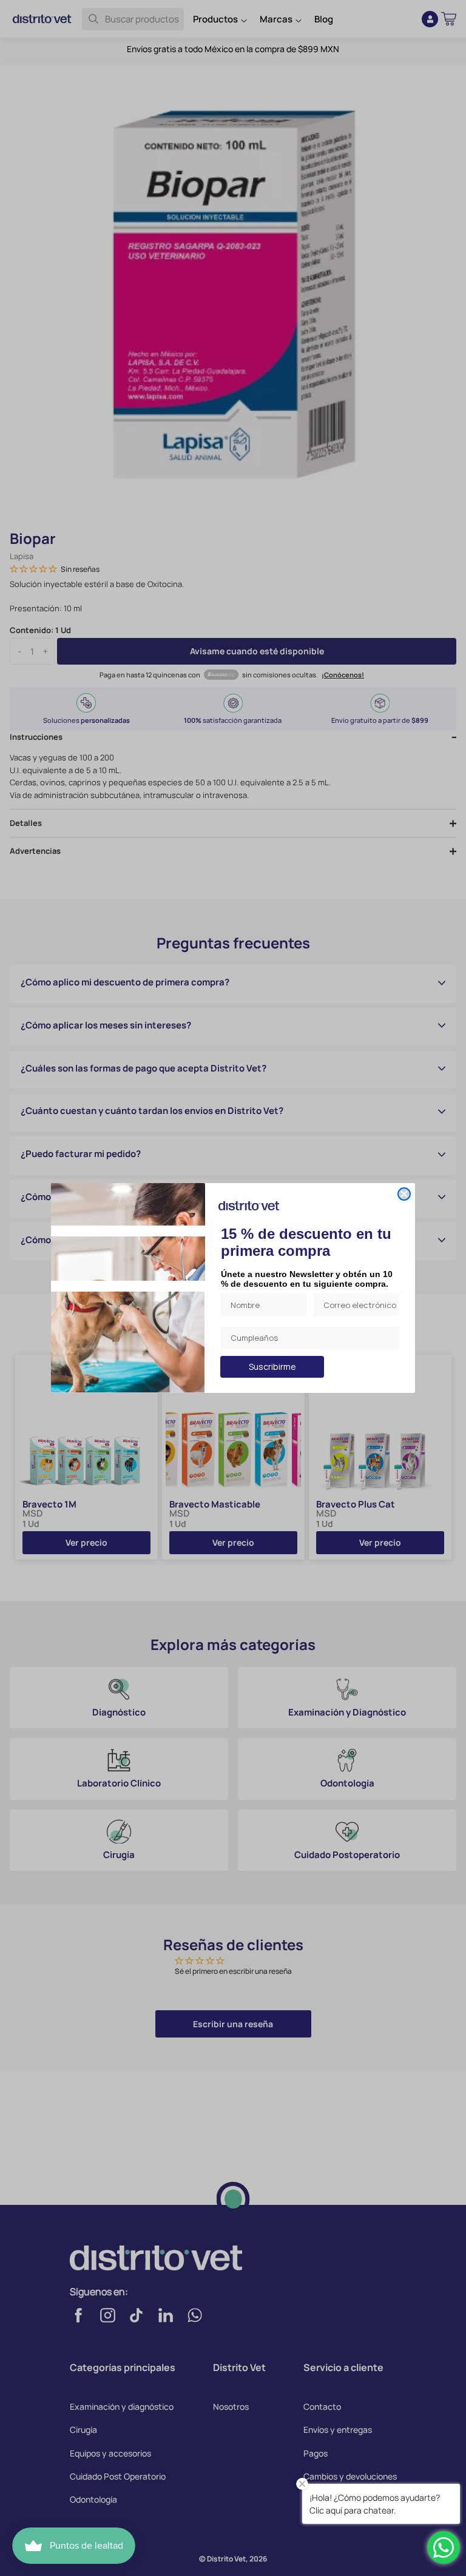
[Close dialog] (404, 1194)
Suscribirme (272, 1367)
